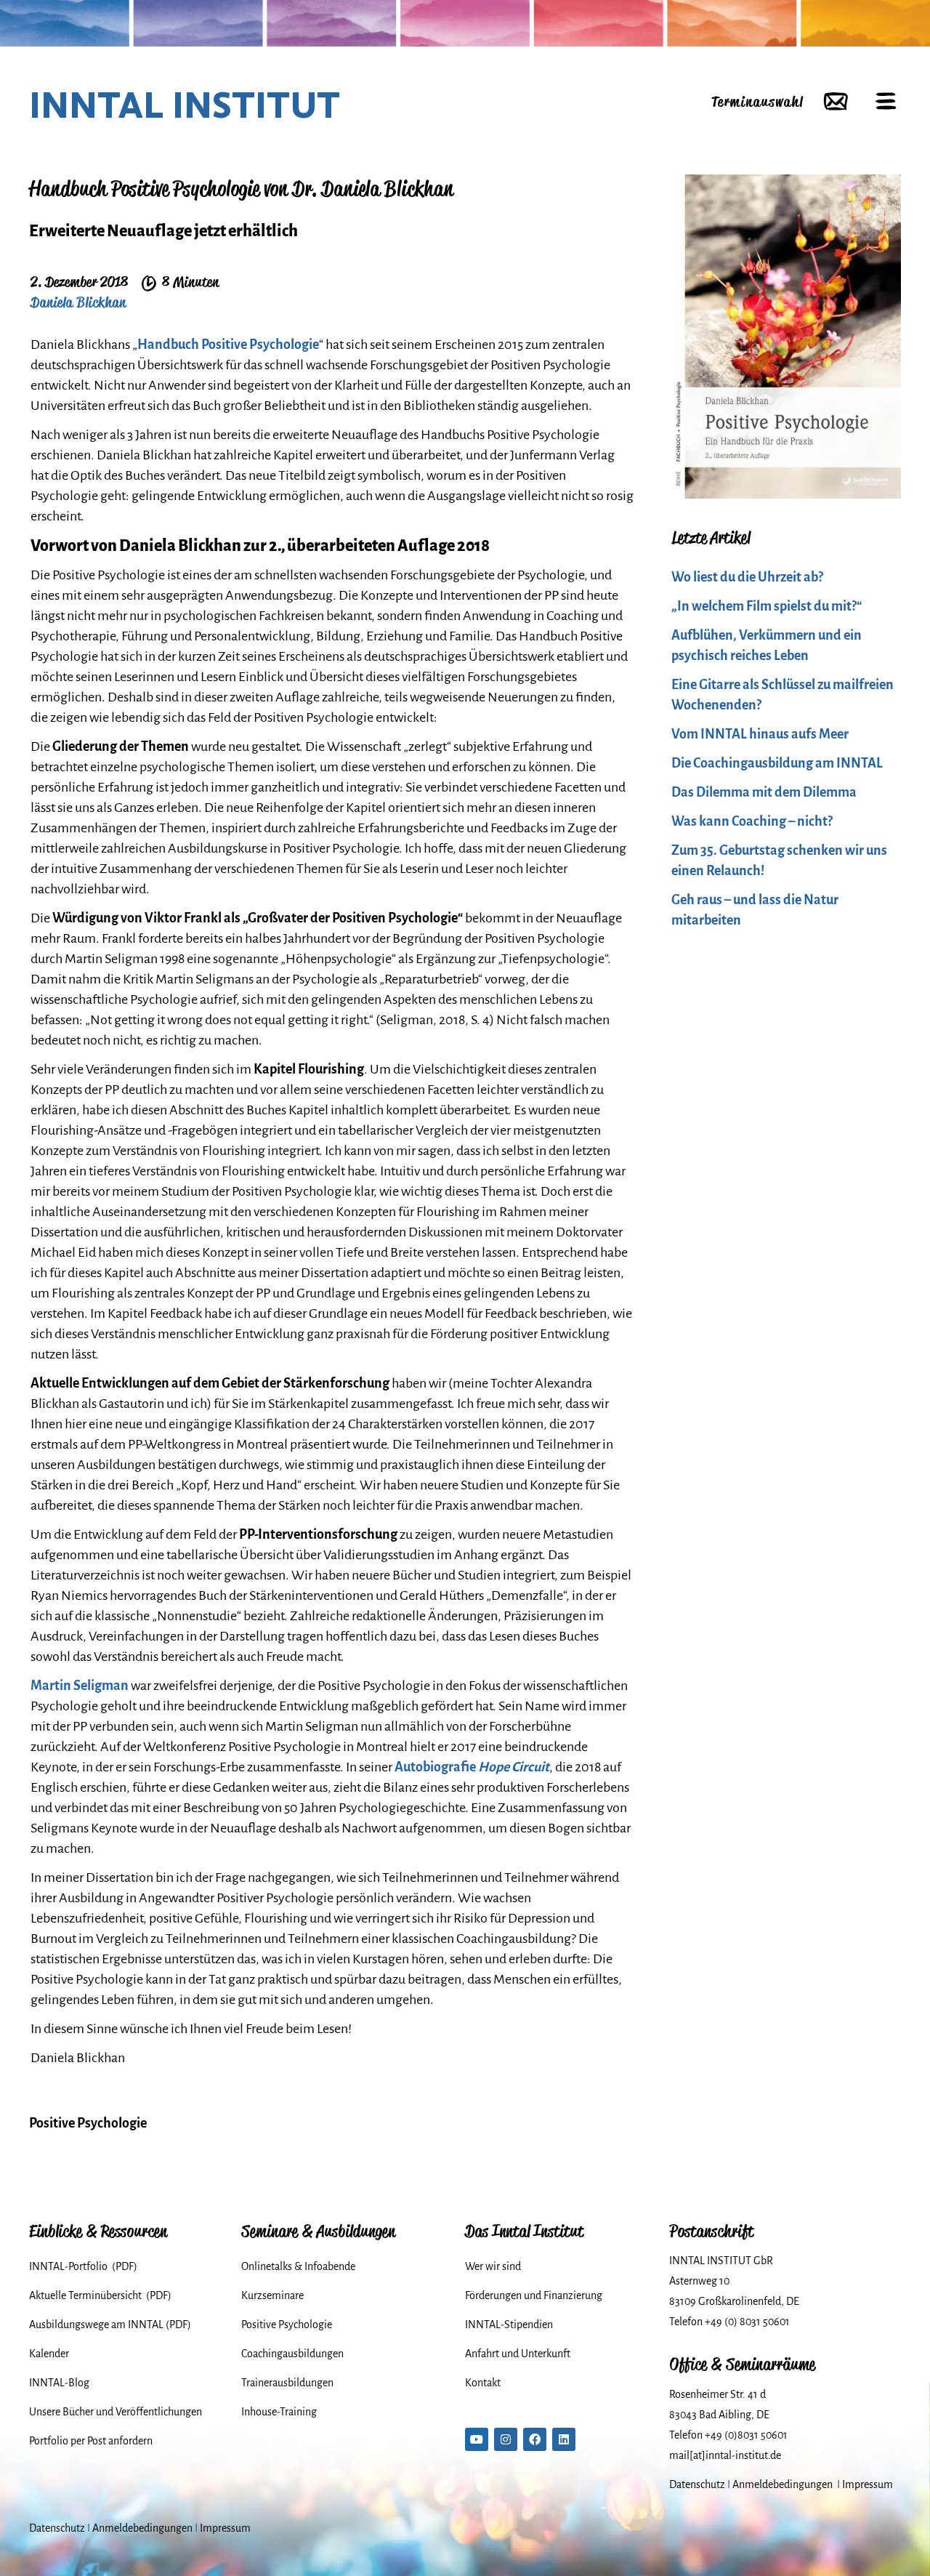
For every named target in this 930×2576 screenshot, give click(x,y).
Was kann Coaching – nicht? (752, 821)
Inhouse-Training (279, 2412)
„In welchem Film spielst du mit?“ (767, 606)
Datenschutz (697, 2484)
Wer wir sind (493, 2266)
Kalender (49, 2354)
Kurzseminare (272, 2295)
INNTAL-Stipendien (509, 2325)
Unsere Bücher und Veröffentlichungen (116, 2412)
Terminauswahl (757, 101)
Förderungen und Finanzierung (534, 2295)
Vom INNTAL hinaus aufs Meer (760, 734)
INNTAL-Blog (59, 2383)
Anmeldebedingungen (783, 2484)
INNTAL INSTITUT (185, 105)
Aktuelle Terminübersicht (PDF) (100, 2295)
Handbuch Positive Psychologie (228, 345)
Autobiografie (472, 1767)
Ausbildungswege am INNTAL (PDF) (110, 2325)
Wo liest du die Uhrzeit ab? (747, 577)
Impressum (868, 2484)
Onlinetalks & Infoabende (298, 2266)
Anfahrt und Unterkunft (518, 2354)
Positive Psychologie (88, 2123)
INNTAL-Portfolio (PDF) (83, 2266)
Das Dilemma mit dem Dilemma (764, 792)
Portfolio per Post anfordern (91, 2441)
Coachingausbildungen (292, 2354)
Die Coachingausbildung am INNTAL (777, 763)
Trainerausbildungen (287, 2383)
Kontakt (483, 2383)
